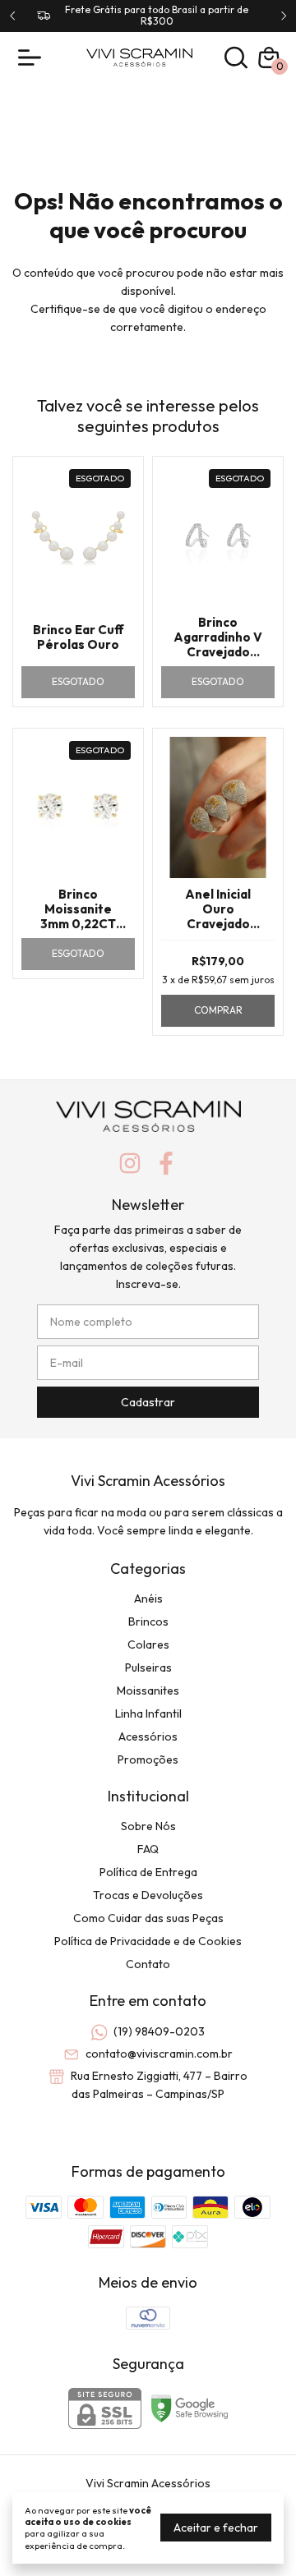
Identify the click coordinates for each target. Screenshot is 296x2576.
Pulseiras (148, 1667)
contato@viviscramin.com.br (159, 2054)
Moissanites (148, 1690)
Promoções (148, 1759)
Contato (148, 1964)
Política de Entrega (148, 1872)
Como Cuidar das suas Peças (148, 1918)
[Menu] (33, 57)
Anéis (148, 1598)
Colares (148, 1644)
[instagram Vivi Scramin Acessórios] (130, 1164)
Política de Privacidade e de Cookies (148, 1941)
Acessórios (148, 1736)
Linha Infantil (148, 1713)
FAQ (148, 1849)
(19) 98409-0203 (159, 2031)
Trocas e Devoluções (148, 1895)
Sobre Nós (148, 1826)
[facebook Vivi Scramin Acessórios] (166, 1164)
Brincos (148, 1621)
